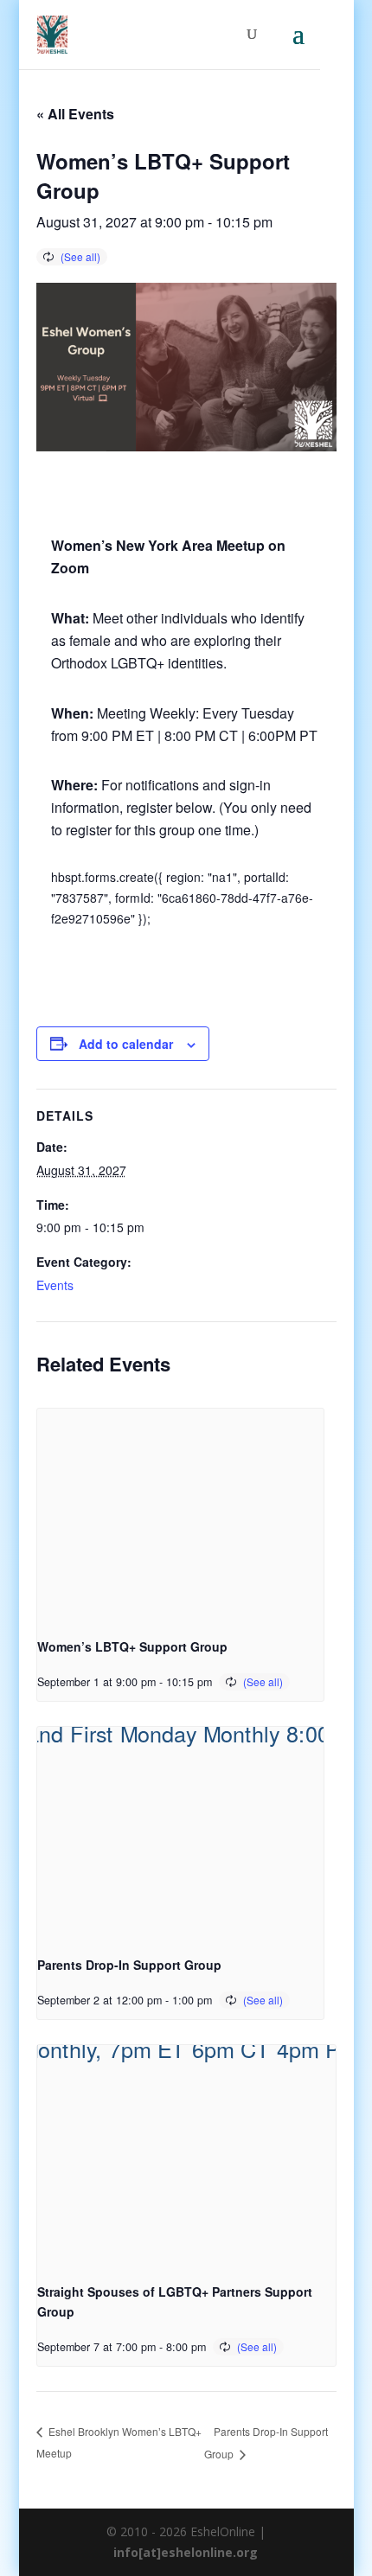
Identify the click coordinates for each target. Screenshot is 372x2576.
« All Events (75, 114)
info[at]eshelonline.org (186, 2552)
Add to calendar (126, 1044)
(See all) (80, 256)
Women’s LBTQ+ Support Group (132, 1646)
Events (55, 1285)
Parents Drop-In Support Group (129, 1965)
